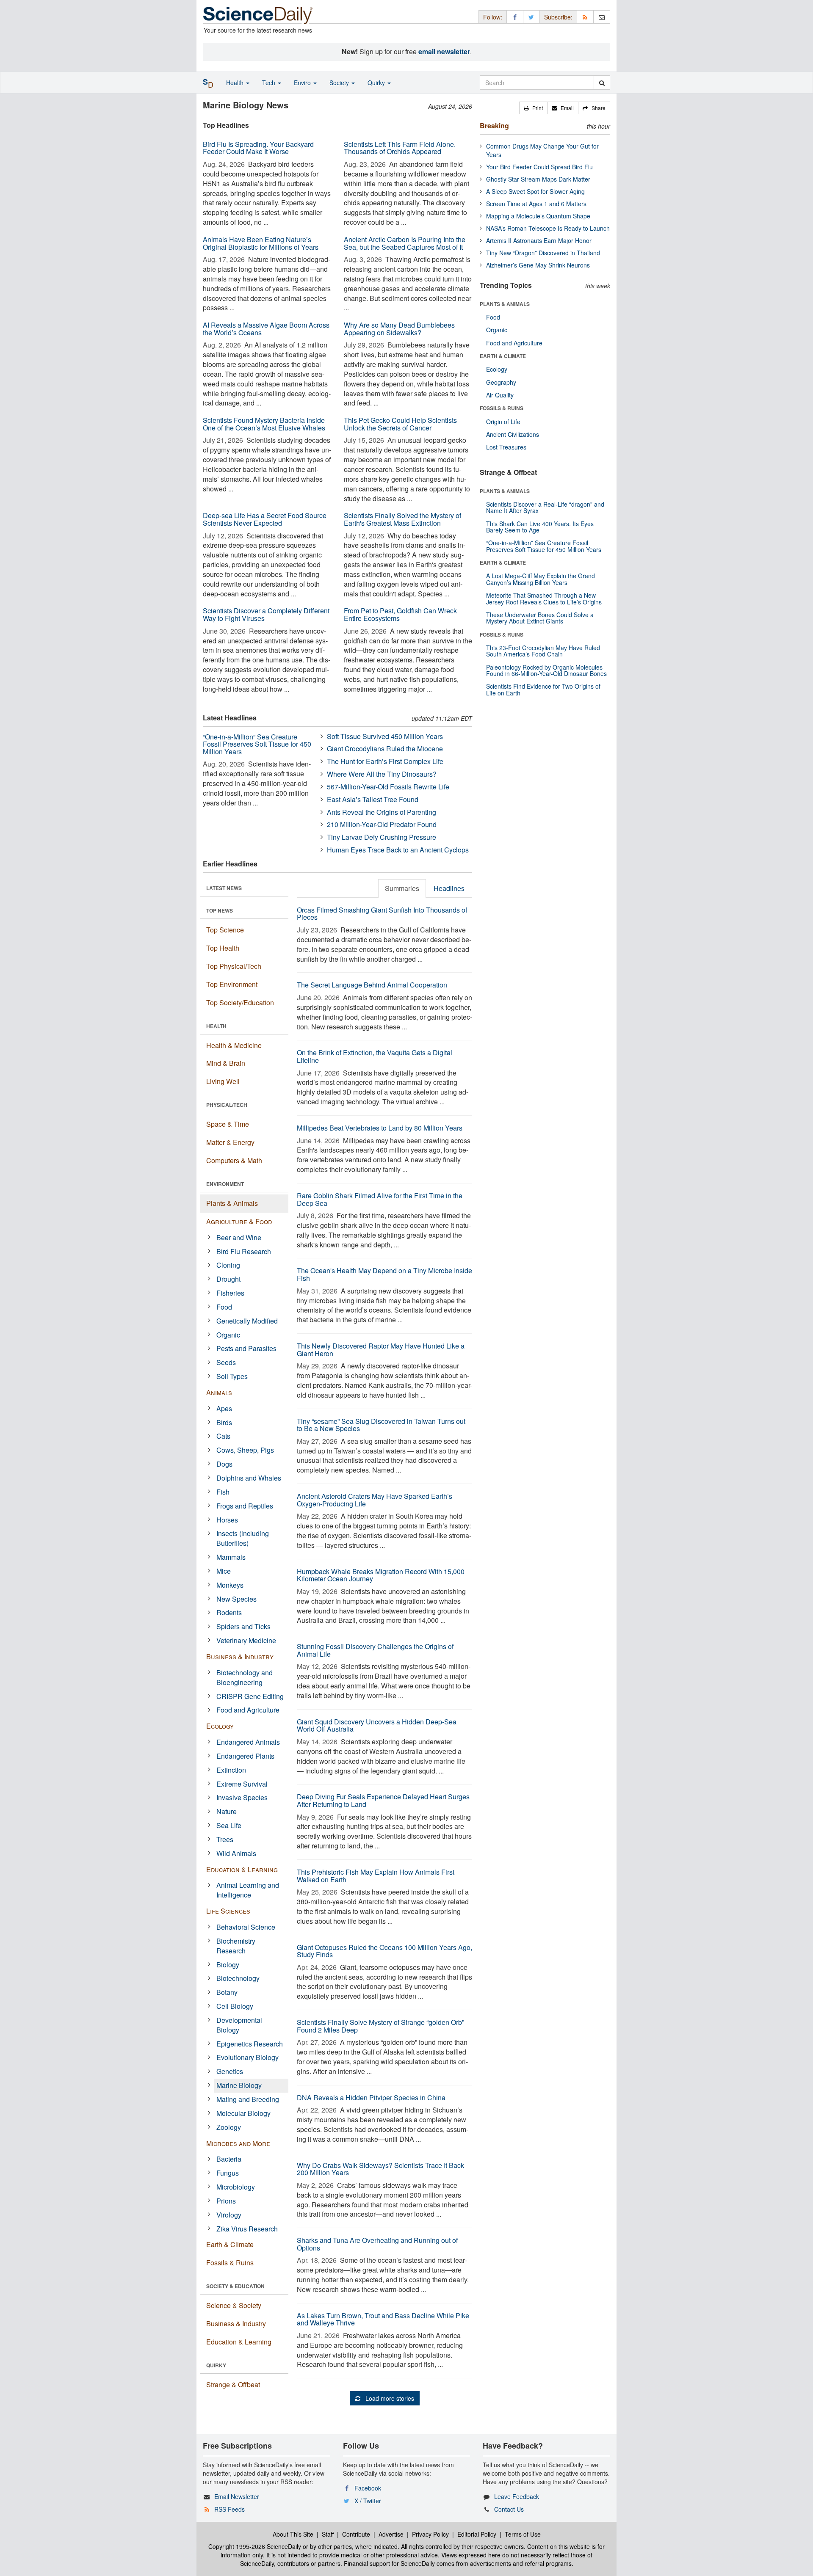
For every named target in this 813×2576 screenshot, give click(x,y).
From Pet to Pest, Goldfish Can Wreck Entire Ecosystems (400, 614)
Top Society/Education (240, 1003)
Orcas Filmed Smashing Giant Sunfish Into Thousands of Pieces (382, 914)
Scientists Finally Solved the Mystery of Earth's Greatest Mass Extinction (402, 519)
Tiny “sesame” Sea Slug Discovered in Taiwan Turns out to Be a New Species (381, 1425)
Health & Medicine (234, 1045)
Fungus (228, 2173)
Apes (224, 1408)
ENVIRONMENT (225, 1184)
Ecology (220, 1726)
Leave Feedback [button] (517, 2496)
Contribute (356, 2534)
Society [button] (340, 83)
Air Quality (500, 395)
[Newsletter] (602, 17)
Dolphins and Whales (249, 1478)
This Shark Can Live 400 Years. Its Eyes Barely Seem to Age (540, 527)
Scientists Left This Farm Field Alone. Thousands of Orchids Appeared (400, 148)
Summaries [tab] (402, 888)
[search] (602, 83)
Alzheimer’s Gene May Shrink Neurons (538, 265)
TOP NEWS (220, 910)
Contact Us (509, 2509)
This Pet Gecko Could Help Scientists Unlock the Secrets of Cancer (400, 424)
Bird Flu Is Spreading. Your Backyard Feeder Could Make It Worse (258, 148)
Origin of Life (503, 422)
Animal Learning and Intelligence (248, 1890)
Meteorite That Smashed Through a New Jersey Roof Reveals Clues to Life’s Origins (544, 598)
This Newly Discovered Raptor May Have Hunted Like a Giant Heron (381, 1350)
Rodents (229, 1612)
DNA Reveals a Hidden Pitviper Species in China (371, 2097)
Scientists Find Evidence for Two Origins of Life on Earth (543, 689)
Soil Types (232, 1376)
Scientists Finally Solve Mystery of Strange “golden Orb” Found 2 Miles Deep (380, 2026)
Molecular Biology (243, 2113)
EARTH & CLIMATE (503, 356)
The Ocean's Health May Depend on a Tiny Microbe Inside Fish (384, 1274)
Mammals (231, 1557)
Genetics (230, 2071)
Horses (227, 1520)
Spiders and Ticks (243, 1626)
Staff (328, 2534)
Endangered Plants (245, 1756)
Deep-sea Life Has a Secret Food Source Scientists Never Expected (265, 519)
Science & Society (234, 2305)
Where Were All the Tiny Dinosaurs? (382, 774)
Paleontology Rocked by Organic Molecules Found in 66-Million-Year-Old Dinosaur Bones (546, 670)
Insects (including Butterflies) (243, 1538)
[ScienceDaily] (258, 15)
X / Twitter (368, 2501)
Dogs (224, 1464)
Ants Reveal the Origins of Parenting (382, 812)
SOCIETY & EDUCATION (235, 2286)
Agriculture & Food (239, 1221)
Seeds (226, 1362)
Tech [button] (270, 83)
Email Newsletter (237, 2496)
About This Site (293, 2534)
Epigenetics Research (250, 2044)
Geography (501, 382)
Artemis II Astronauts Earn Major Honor (539, 240)
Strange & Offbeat (233, 2384)
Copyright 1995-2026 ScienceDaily (255, 2546)
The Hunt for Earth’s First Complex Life (385, 761)
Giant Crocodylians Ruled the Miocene (385, 749)
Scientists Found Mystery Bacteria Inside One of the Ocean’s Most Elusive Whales (264, 424)
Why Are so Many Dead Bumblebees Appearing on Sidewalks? (399, 329)
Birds (224, 1422)
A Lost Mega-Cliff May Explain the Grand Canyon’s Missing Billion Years (541, 579)
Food (224, 1307)
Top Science (225, 930)
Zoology (229, 2127)
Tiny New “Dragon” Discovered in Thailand (543, 253)
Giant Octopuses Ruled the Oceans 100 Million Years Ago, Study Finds (384, 1951)
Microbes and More (238, 2143)
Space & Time (228, 1124)
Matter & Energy (230, 1142)
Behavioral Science (246, 1927)
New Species (236, 1599)
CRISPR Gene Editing (250, 1696)
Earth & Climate (230, 2244)
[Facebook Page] (515, 17)
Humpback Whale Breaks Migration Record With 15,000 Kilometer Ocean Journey (381, 1575)
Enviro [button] (303, 83)
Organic (228, 1335)
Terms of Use (523, 2534)
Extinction (231, 1770)
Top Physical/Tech (234, 966)
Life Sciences (228, 1911)
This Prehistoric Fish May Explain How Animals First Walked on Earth (376, 1876)
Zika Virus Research (247, 2229)
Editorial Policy (477, 2534)
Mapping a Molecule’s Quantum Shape (538, 216)
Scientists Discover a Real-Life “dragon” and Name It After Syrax (545, 507)
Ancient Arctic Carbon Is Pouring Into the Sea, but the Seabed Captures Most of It (405, 243)
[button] (533, 108)
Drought (228, 1279)
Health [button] (236, 83)
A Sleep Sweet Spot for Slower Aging (535, 191)
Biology (228, 1965)
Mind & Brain (226, 1063)
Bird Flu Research (244, 1251)
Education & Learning (242, 1869)
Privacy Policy (430, 2534)
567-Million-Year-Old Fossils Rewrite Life (388, 787)
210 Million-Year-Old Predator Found (382, 824)
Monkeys (230, 1585)
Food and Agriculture (248, 1710)
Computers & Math (234, 1160)
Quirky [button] (377, 83)
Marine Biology (239, 2085)
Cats (223, 1436)
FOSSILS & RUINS (502, 408)
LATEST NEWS (224, 888)
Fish (223, 1492)
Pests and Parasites (246, 1348)
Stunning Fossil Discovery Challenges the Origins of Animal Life (375, 1650)
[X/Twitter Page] (531, 17)
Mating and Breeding (248, 2099)
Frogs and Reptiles (245, 1506)
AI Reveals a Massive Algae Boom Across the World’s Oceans (266, 329)
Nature (227, 1811)
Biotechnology (238, 1978)
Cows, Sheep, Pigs (245, 1450)
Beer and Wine (239, 1237)
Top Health (223, 948)
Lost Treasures (506, 447)
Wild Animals (236, 1853)
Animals (219, 1392)
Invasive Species (242, 1797)
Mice (224, 1571)
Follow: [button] (493, 17)
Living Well (223, 1081)
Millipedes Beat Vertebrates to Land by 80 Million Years (380, 1128)
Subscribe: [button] (558, 17)
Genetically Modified (247, 1321)
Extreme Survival (242, 1784)
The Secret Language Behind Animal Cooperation (372, 985)
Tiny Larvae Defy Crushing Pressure (382, 837)
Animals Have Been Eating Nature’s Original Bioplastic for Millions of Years (261, 243)
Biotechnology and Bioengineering (245, 1677)
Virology (229, 2215)
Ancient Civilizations (513, 434)
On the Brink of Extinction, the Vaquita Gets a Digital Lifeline (375, 1056)
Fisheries (230, 1293)
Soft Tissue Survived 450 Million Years (385, 736)
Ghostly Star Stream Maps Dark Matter (538, 179)
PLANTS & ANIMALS (505, 304)
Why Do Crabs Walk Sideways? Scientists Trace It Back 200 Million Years (380, 2169)
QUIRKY (216, 2365)
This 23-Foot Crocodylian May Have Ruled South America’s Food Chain (543, 651)
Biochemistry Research (236, 1946)
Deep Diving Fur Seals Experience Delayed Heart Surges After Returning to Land (383, 1800)
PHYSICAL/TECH (227, 1105)
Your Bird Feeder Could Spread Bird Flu (539, 167)
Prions (226, 2201)
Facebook (368, 2488)
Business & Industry (240, 1656)
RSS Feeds (230, 2509)
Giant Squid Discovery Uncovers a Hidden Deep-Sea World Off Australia (377, 1725)
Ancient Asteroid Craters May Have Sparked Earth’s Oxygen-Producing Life (375, 1500)
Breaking (494, 125)
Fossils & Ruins (230, 2263)
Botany (227, 1992)
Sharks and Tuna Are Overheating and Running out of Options (377, 2244)
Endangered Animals (248, 1742)
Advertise (391, 2534)
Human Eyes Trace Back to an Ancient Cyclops (398, 850)
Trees (225, 1839)
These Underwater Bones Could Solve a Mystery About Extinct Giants (540, 618)
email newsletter (444, 51)
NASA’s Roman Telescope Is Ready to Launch (548, 228)
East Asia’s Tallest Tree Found (373, 799)
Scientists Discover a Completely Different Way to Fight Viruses (266, 614)
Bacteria (229, 2159)
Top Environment (232, 984)
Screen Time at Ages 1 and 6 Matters (536, 204)
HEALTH (216, 1026)
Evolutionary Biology (247, 2057)
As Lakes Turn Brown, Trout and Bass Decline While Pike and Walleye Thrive (383, 2319)
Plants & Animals (232, 1203)
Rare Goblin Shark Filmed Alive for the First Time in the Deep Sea (380, 1199)
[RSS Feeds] (585, 17)
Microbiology (236, 2187)
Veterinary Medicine (246, 1640)
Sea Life (229, 1825)
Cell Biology (235, 2006)
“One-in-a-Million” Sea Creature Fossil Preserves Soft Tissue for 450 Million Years (257, 744)
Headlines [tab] (449, 888)
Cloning (228, 1265)
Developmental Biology (239, 2025)
